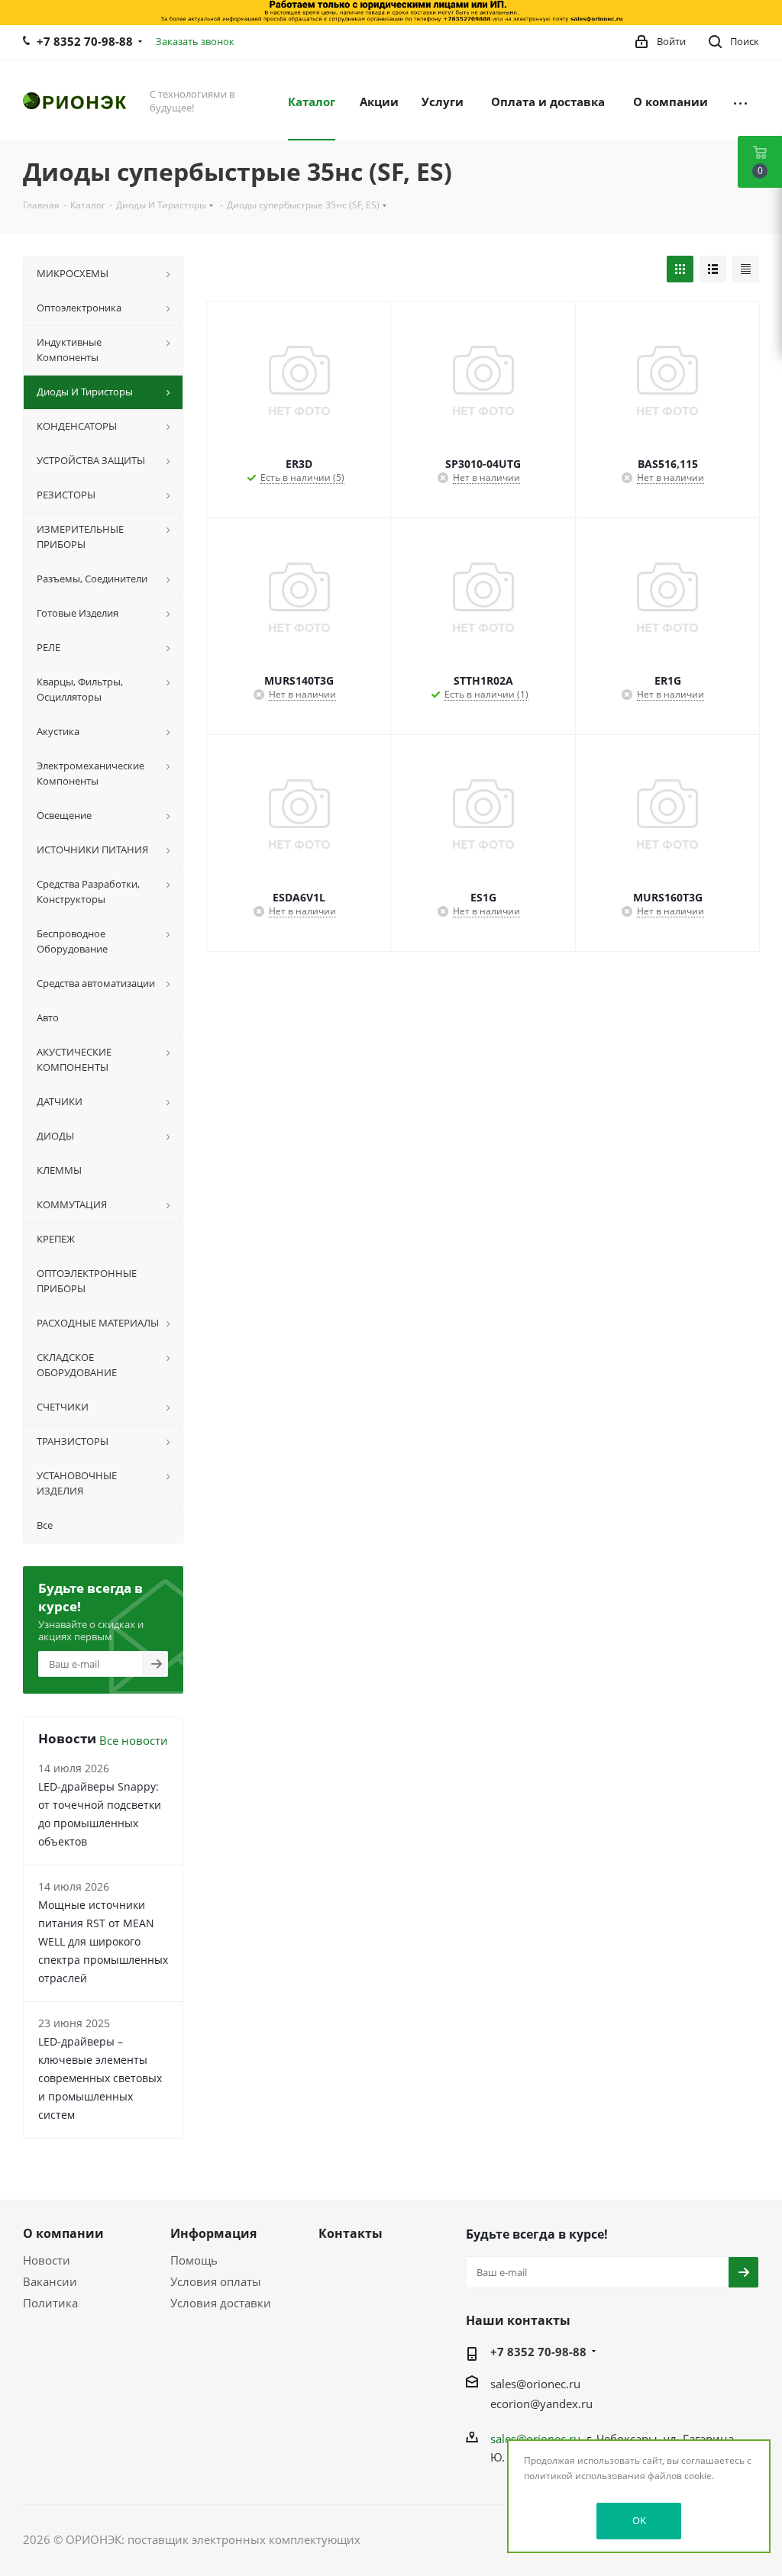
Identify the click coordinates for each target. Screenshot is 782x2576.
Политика (50, 2303)
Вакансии (50, 2281)
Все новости (134, 1740)
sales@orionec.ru (535, 2384)
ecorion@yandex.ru (541, 2404)
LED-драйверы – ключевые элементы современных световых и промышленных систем (100, 2078)
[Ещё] (740, 101)
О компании (63, 2233)
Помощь (194, 2260)
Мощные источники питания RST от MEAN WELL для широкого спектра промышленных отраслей (103, 1941)
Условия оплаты (216, 2281)
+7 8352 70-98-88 (85, 41)
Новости (47, 2260)
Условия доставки (221, 2303)
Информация (213, 2233)
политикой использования (585, 2476)
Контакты (351, 2233)
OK (639, 2520)
